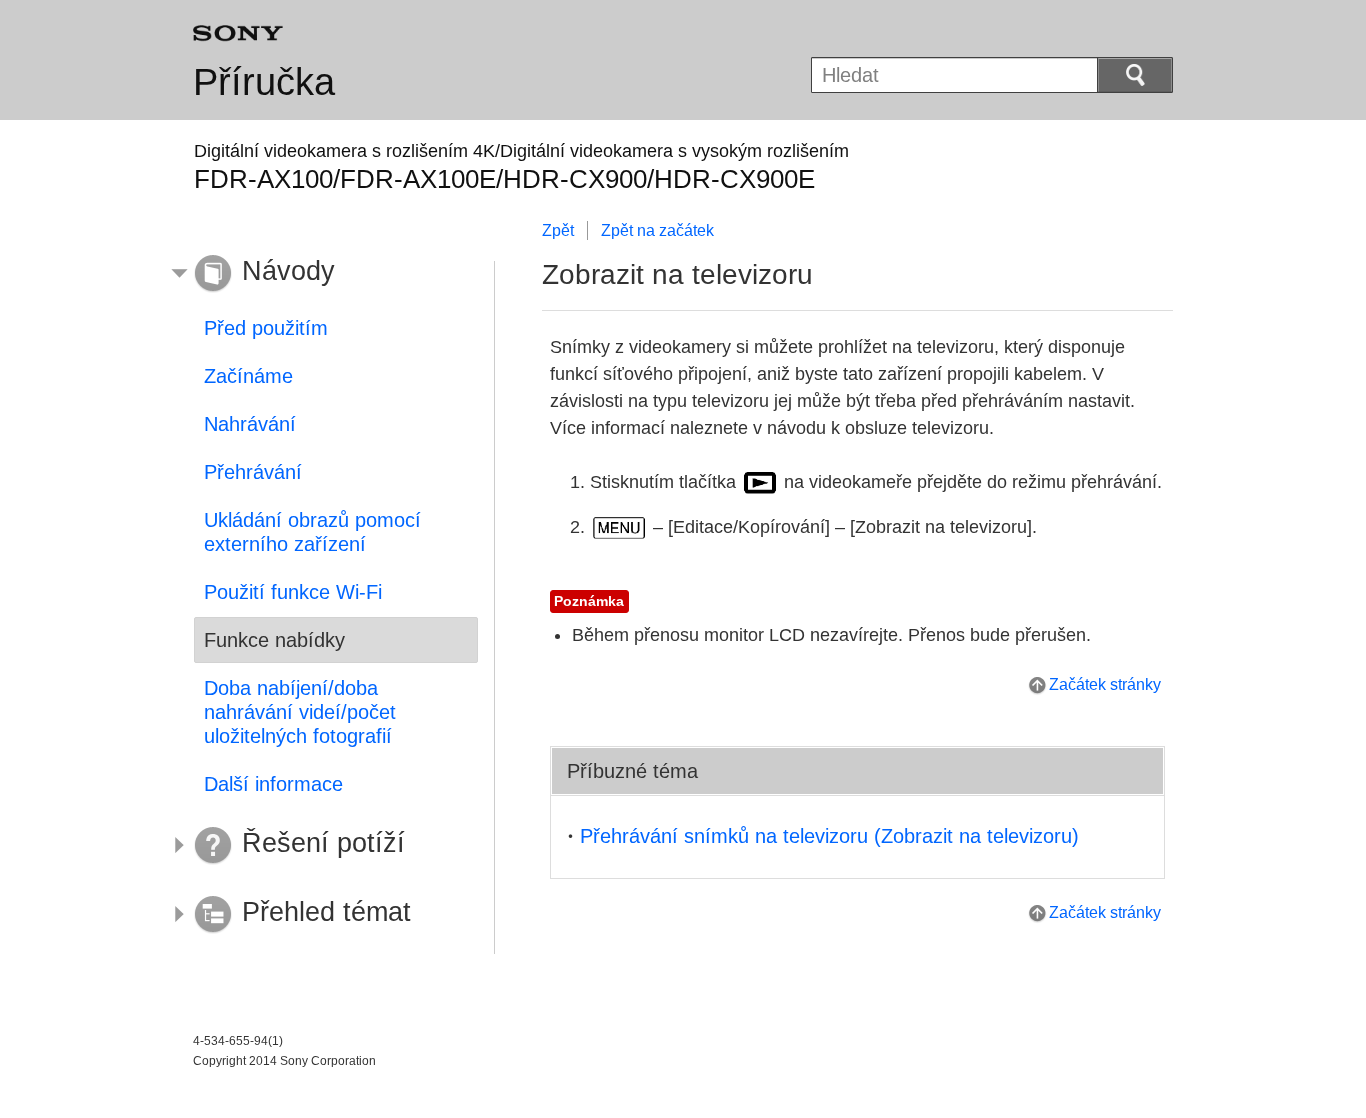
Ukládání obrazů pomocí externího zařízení (312, 532)
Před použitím (266, 328)
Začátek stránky (1105, 684)
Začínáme (248, 376)
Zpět (558, 230)
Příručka (264, 82)
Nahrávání (250, 424)
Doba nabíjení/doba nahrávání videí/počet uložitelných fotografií (300, 712)
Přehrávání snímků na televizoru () (829, 836)
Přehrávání (253, 472)
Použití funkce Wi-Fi (293, 592)
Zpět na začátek (657, 230)
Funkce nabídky (274, 640)
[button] (321, 274)
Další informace (273, 784)
